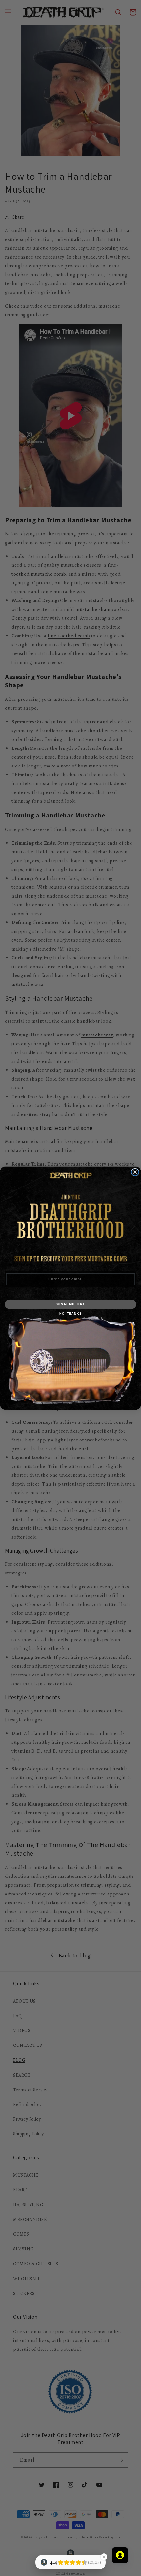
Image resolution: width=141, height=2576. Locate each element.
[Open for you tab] (120, 2555)
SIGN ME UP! (71, 1304)
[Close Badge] (104, 2557)
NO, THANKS (70, 1313)
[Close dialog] (135, 1172)
